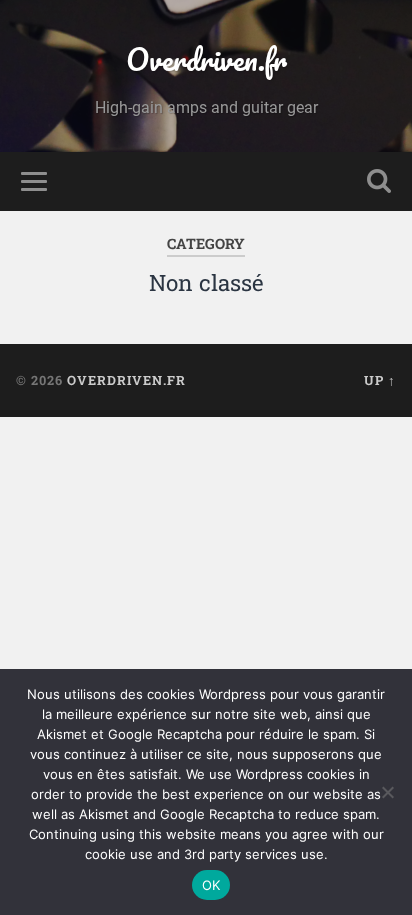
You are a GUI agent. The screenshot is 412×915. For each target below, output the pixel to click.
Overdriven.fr (206, 59)
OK (211, 885)
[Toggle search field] (379, 181)
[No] (387, 792)
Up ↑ (380, 380)
